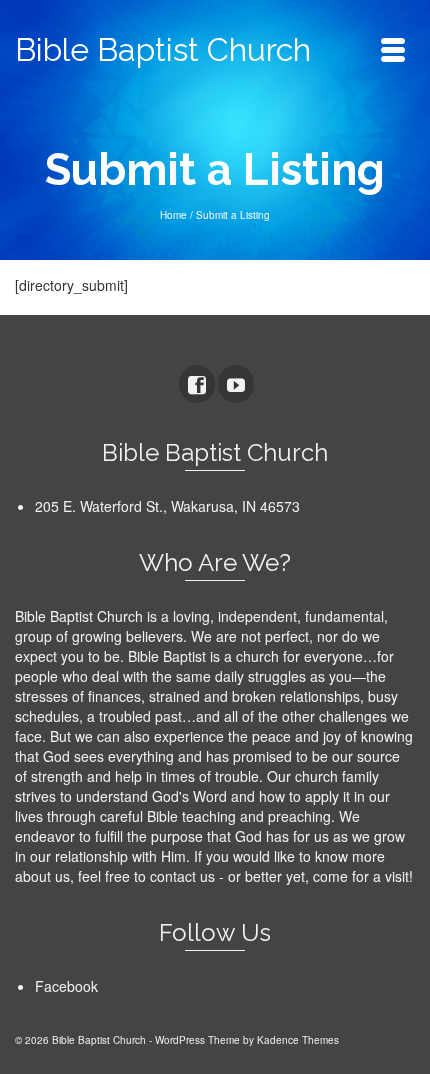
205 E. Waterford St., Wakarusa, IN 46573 (167, 506)
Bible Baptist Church (163, 49)
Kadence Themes (298, 1040)
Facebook (66, 986)
